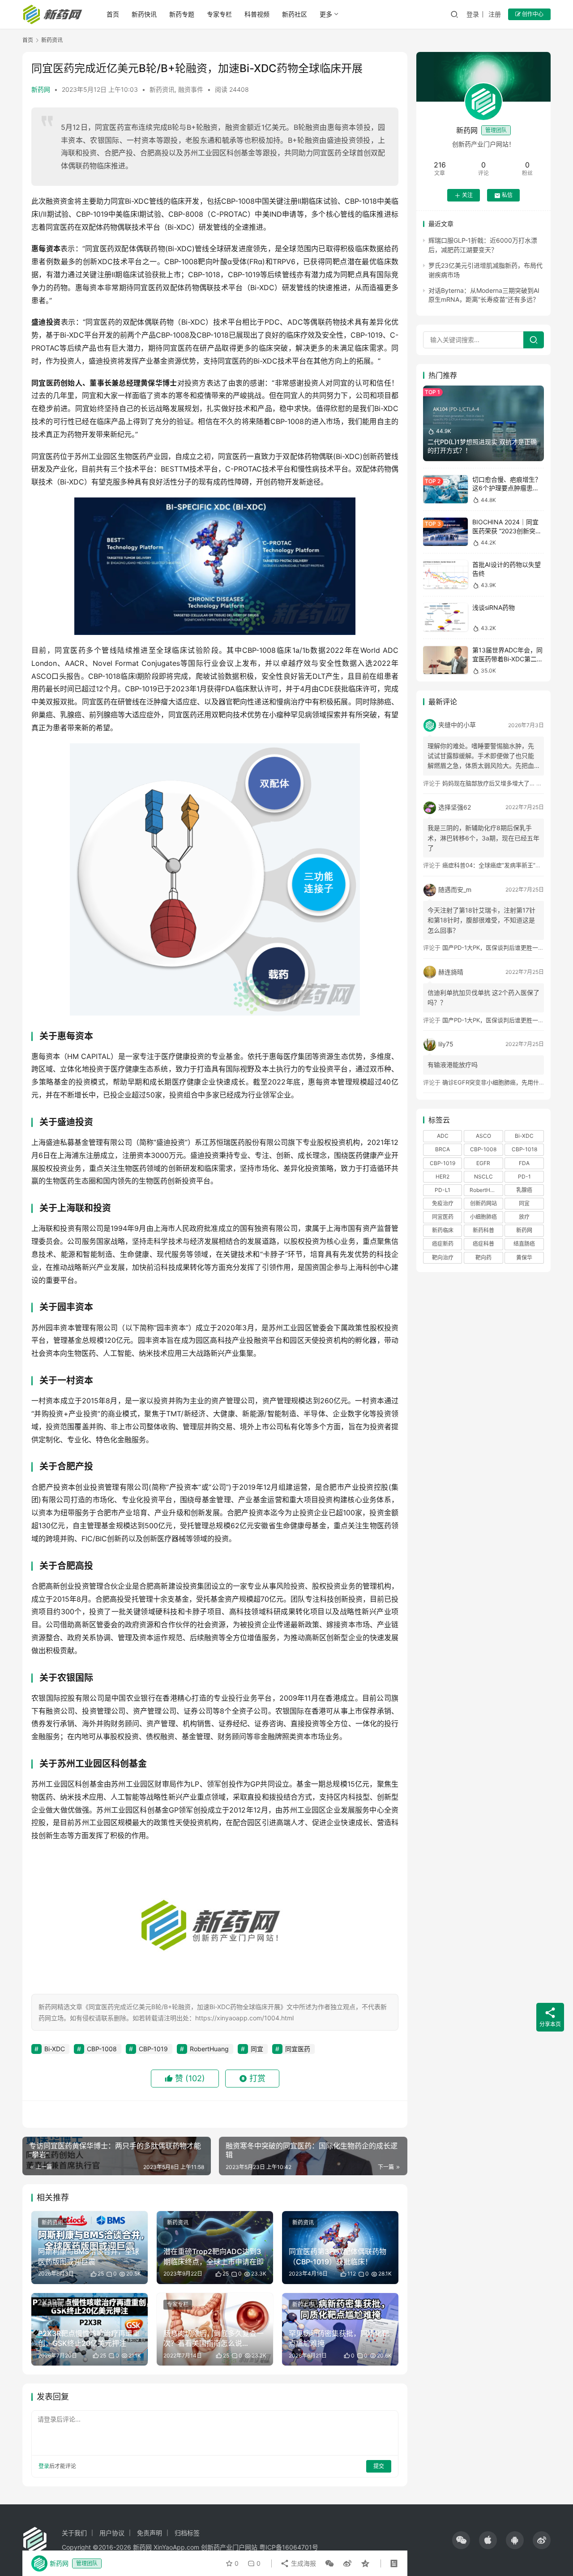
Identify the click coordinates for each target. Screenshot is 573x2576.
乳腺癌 (524, 1190)
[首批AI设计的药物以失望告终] (445, 575)
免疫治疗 (443, 1203)
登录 (473, 14)
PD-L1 (443, 1190)
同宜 (257, 2049)
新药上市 (303, 2304)
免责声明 (150, 2533)
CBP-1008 (102, 2049)
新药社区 (295, 14)
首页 (113, 14)
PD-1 (524, 1177)
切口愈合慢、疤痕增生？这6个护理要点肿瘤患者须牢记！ (507, 488)
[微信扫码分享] (329, 2563)
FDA (524, 1163)
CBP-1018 (524, 1150)
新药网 (41, 89)
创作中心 (532, 14)
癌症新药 (443, 1244)
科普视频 (257, 14)
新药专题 (182, 14)
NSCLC (483, 1177)
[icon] (461, 2540)
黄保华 (524, 1258)
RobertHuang (209, 2049)
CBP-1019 (153, 2049)
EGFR (483, 1163)
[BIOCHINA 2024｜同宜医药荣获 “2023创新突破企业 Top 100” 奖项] (445, 532)
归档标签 (187, 2533)
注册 (495, 14)
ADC (443, 1136)
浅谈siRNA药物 (494, 607)
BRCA (443, 1150)
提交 (379, 2466)
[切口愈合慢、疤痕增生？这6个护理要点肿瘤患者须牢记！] (445, 489)
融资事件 (191, 89)
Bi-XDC (55, 2049)
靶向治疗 (443, 1258)
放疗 (524, 1217)
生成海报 (303, 2563)
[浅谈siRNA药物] (445, 617)
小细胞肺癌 (483, 1217)
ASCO (483, 1136)
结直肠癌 (524, 1244)
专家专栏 (219, 14)
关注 (467, 195)
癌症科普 (483, 1244)
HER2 (443, 1177)
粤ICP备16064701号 (289, 2547)
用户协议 (112, 2533)
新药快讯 (144, 14)
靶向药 (483, 1258)
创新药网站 (483, 1203)
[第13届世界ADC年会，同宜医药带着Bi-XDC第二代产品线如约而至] (445, 660)
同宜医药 (298, 2049)
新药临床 (443, 1231)
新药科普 (483, 1231)
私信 (507, 195)
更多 (326, 14)
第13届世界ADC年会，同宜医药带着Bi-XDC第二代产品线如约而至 (508, 659)
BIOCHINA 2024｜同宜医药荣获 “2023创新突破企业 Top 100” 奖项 (507, 531)
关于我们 (74, 2533)
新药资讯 (162, 89)
